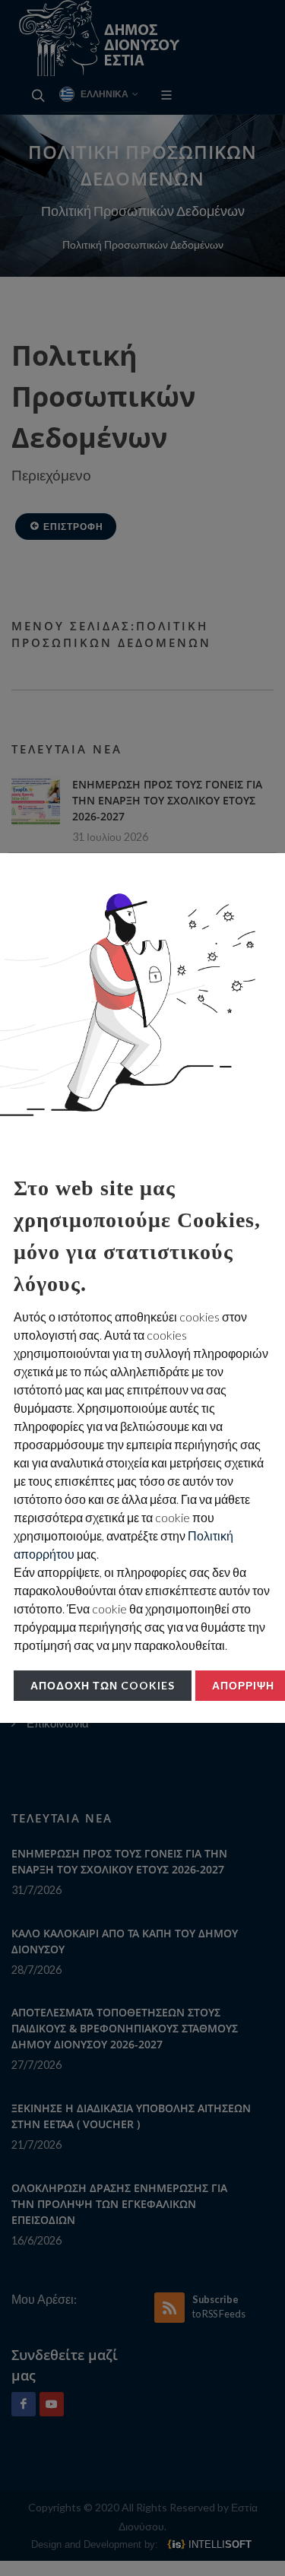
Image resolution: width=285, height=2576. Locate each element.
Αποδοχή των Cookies (103, 1685)
